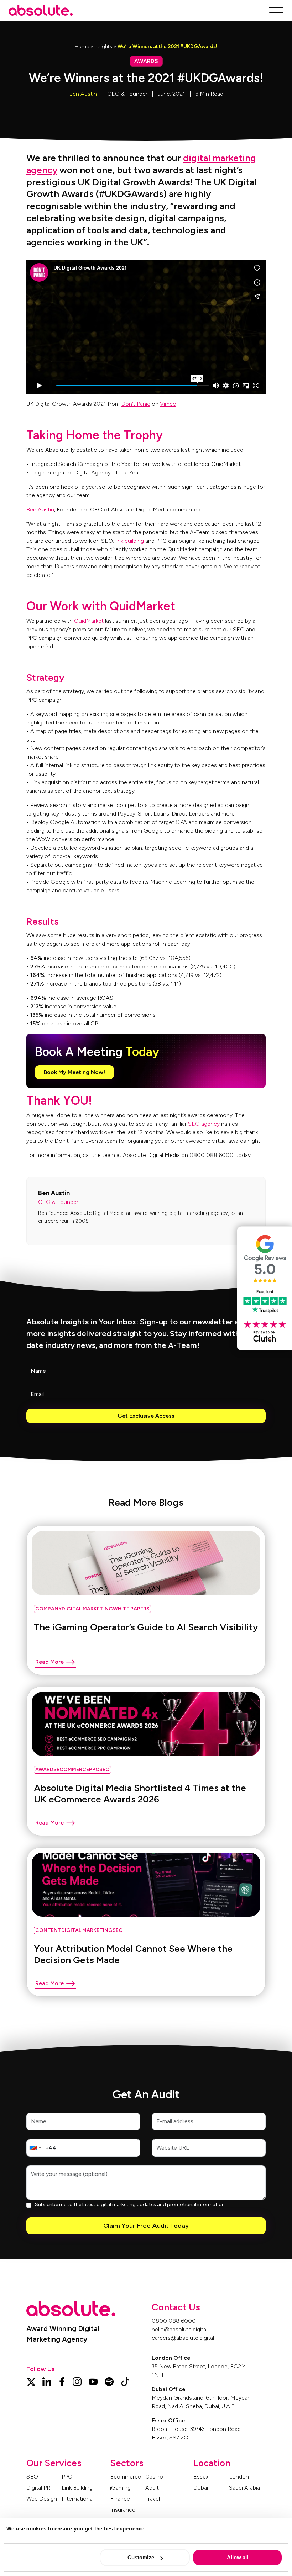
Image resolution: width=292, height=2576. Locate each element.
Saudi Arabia (244, 2488)
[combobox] (35, 2148)
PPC (67, 2477)
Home (82, 46)
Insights (103, 46)
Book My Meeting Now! (74, 1072)
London (239, 2477)
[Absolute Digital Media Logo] (41, 10)
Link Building (77, 2488)
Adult (152, 2488)
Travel (153, 2499)
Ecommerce (126, 2477)
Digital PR (38, 2488)
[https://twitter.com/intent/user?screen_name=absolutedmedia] (31, 2381)
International (78, 2499)
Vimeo (168, 404)
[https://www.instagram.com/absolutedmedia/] (77, 2381)
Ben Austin (83, 94)
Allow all (238, 2557)
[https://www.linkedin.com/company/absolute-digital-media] (47, 2381)
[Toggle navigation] (274, 10)
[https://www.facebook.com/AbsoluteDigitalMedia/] (62, 2381)
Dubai (201, 2488)
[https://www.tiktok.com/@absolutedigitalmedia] (125, 2381)
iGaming (120, 2488)
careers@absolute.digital (183, 2338)
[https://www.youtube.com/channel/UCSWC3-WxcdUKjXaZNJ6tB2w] (93, 2381)
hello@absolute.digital (179, 2329)
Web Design (42, 2499)
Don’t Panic (136, 404)
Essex (201, 2477)
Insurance (123, 2510)
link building (130, 541)
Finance (120, 2499)
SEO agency (204, 1124)
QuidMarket (89, 621)
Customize (141, 2557)
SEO (32, 2477)
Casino (154, 2477)
